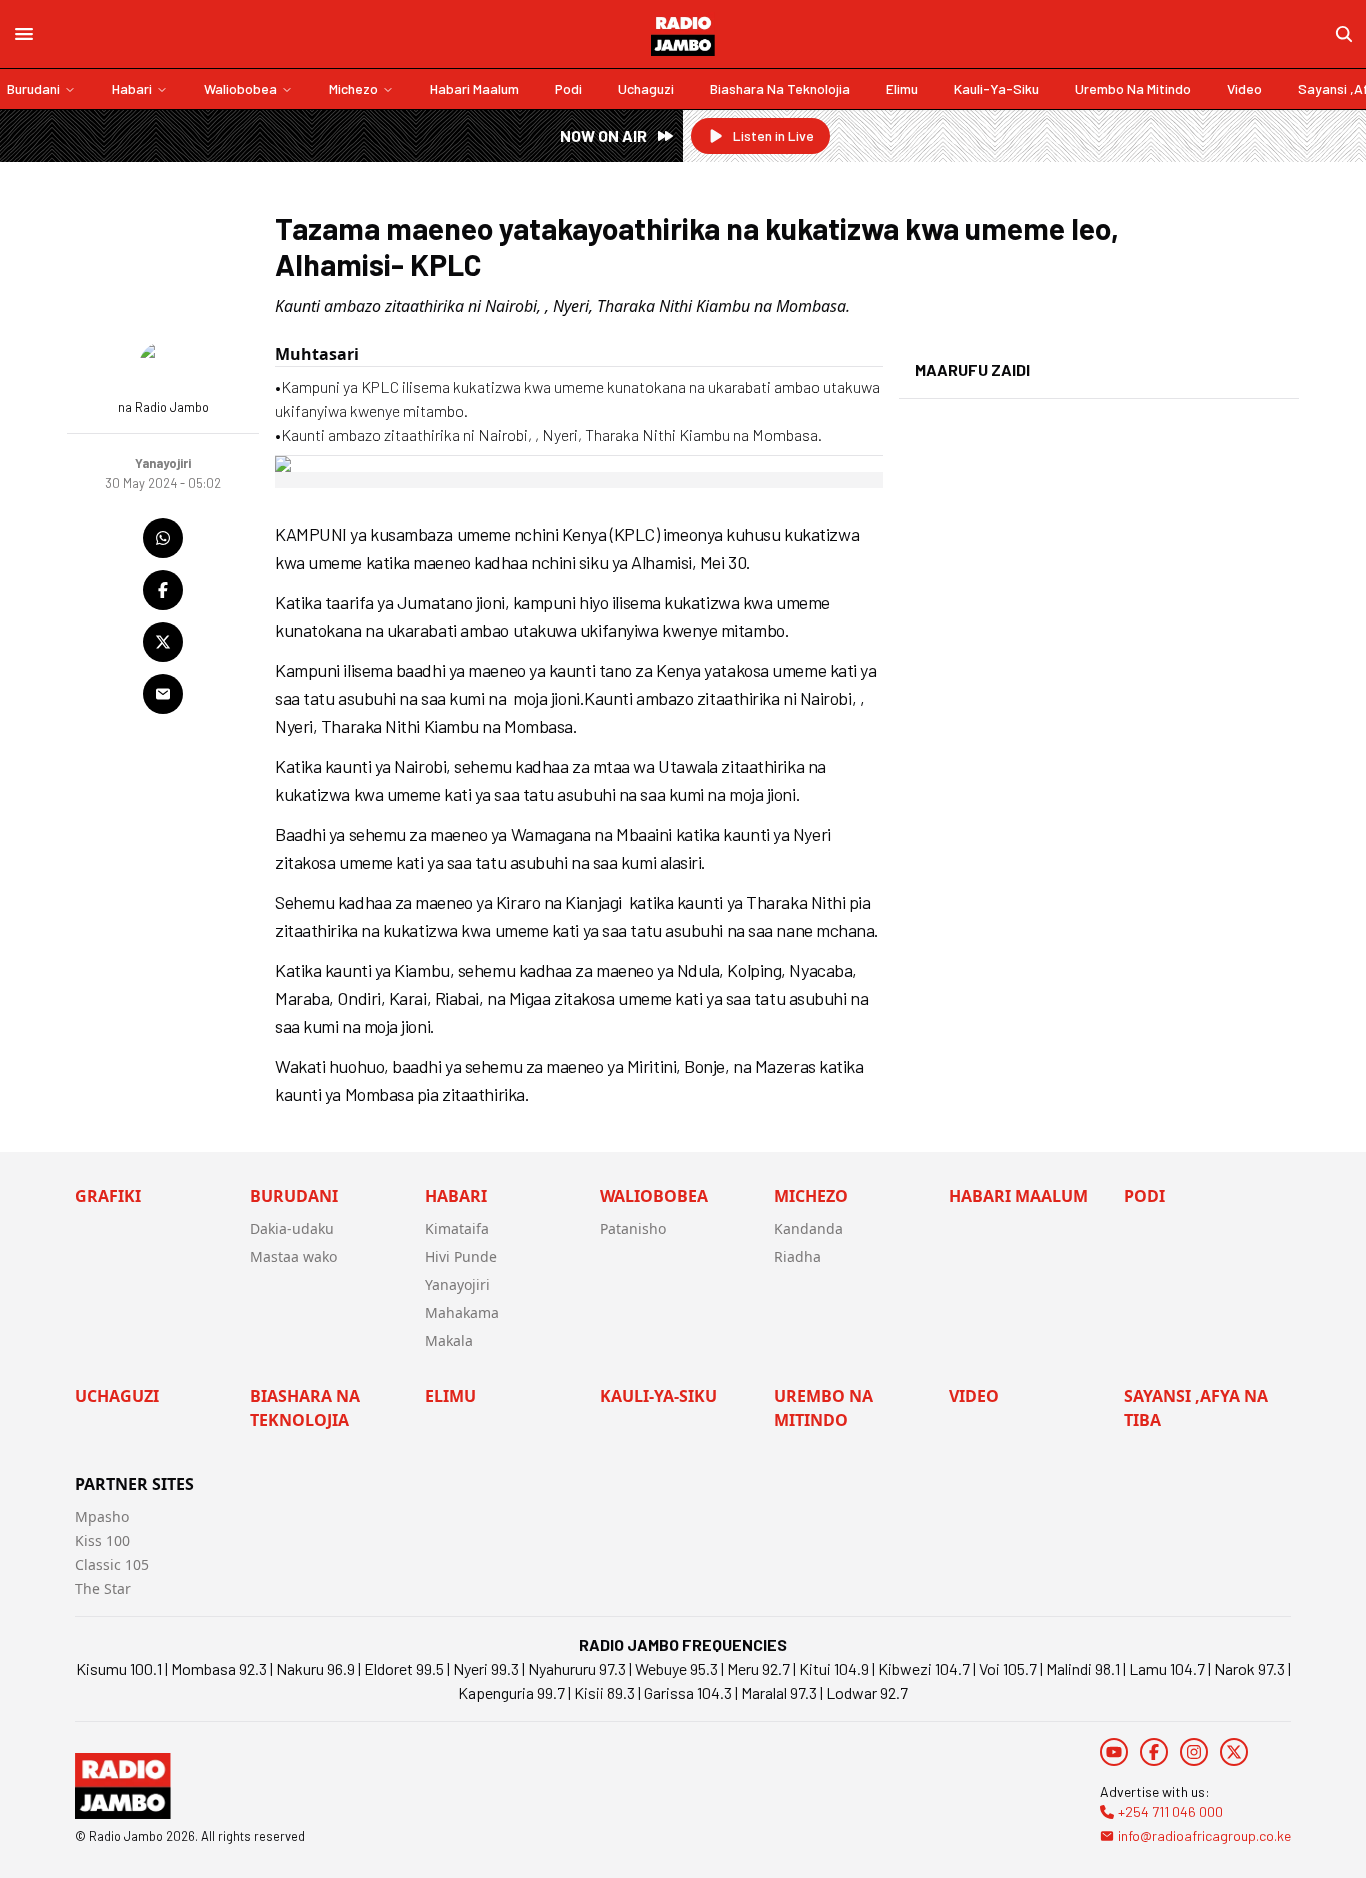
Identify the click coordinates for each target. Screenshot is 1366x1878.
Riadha (797, 1256)
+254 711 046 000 (1170, 1811)
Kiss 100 (102, 1540)
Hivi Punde (461, 1256)
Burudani (33, 88)
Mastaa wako (293, 1256)
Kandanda (808, 1228)
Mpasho (102, 1516)
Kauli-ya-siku (996, 88)
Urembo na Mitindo (1133, 88)
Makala (449, 1340)
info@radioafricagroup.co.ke (1204, 1835)
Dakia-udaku (292, 1228)
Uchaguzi (646, 88)
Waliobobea (240, 88)
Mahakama (462, 1312)
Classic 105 (112, 1564)
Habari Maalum (474, 88)
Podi (568, 88)
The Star (103, 1588)
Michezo (353, 88)
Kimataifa (457, 1228)
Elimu (902, 88)
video (1244, 88)
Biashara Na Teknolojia (780, 88)
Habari (132, 88)
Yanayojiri (457, 1284)
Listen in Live (773, 135)
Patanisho (633, 1228)
